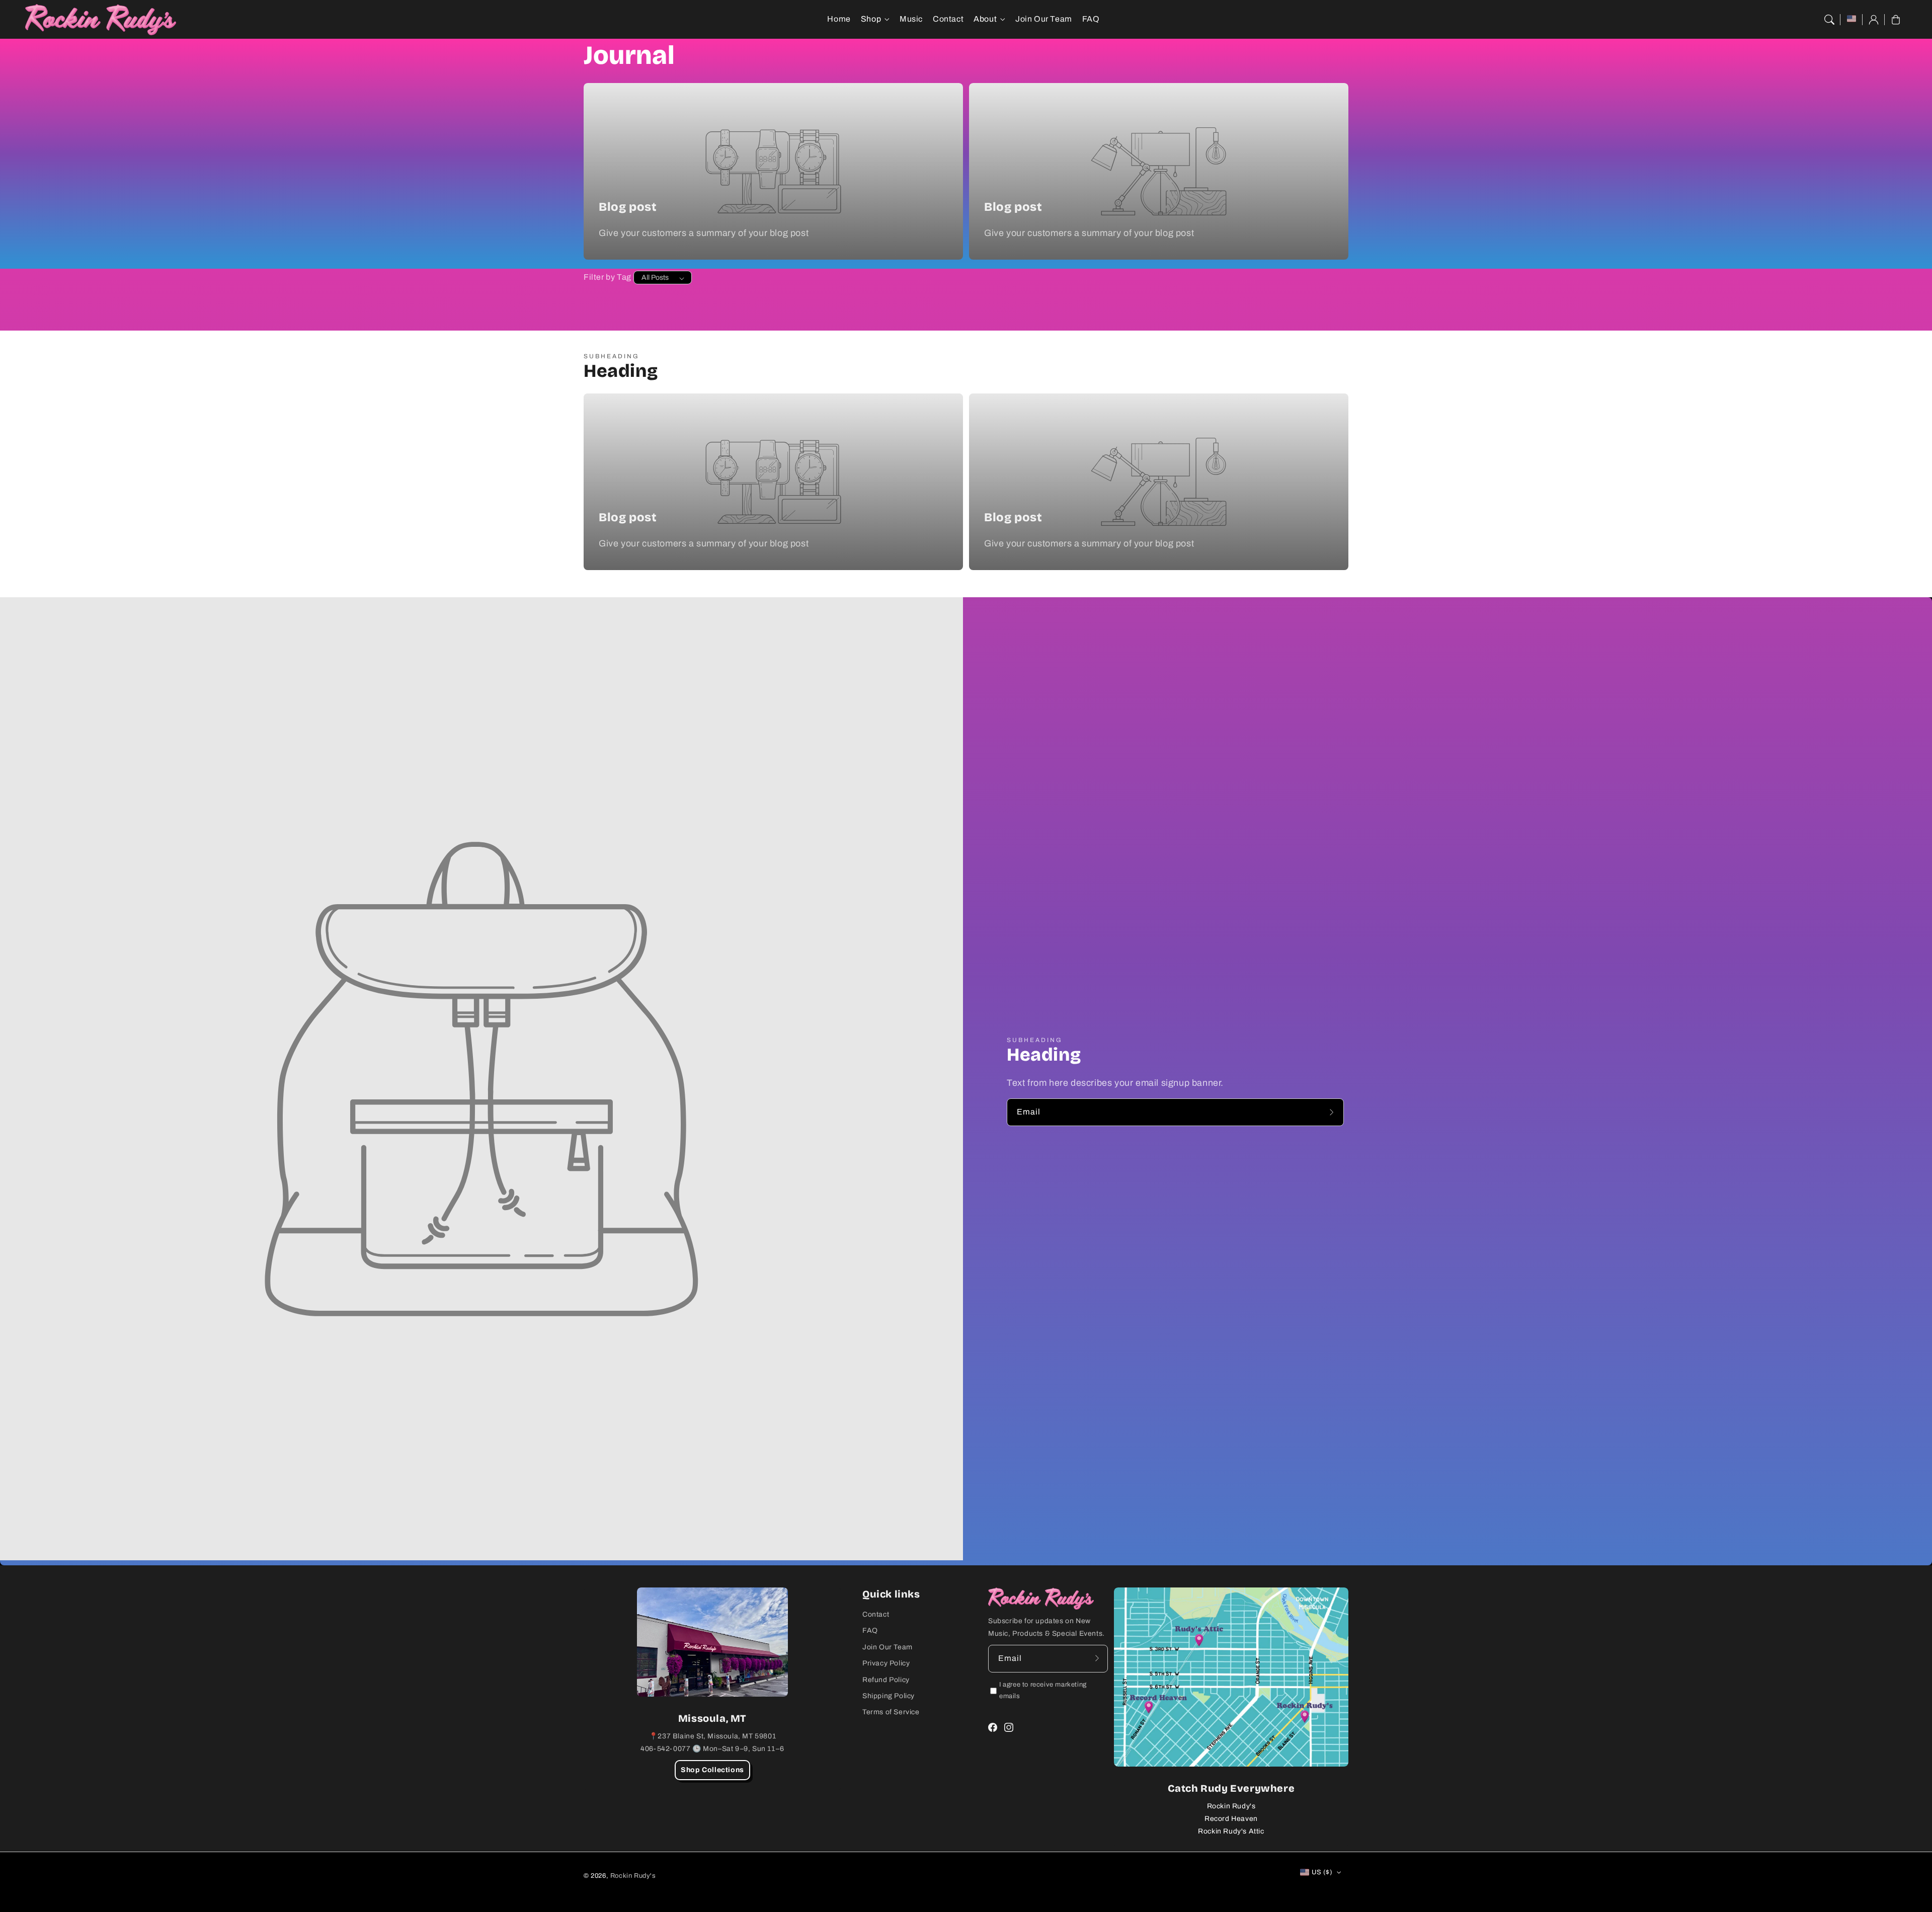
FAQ (870, 1630)
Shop (871, 19)
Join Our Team (888, 1647)
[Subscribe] (1333, 1112)
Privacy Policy (886, 1663)
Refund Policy (886, 1680)
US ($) (1322, 1872)
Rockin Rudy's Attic (1231, 1831)
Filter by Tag (608, 277)
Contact (876, 1614)
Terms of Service (891, 1712)
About (985, 19)
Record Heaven (1231, 1819)
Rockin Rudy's (1231, 1806)
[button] (1829, 20)
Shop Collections (712, 1770)
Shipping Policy (889, 1696)
